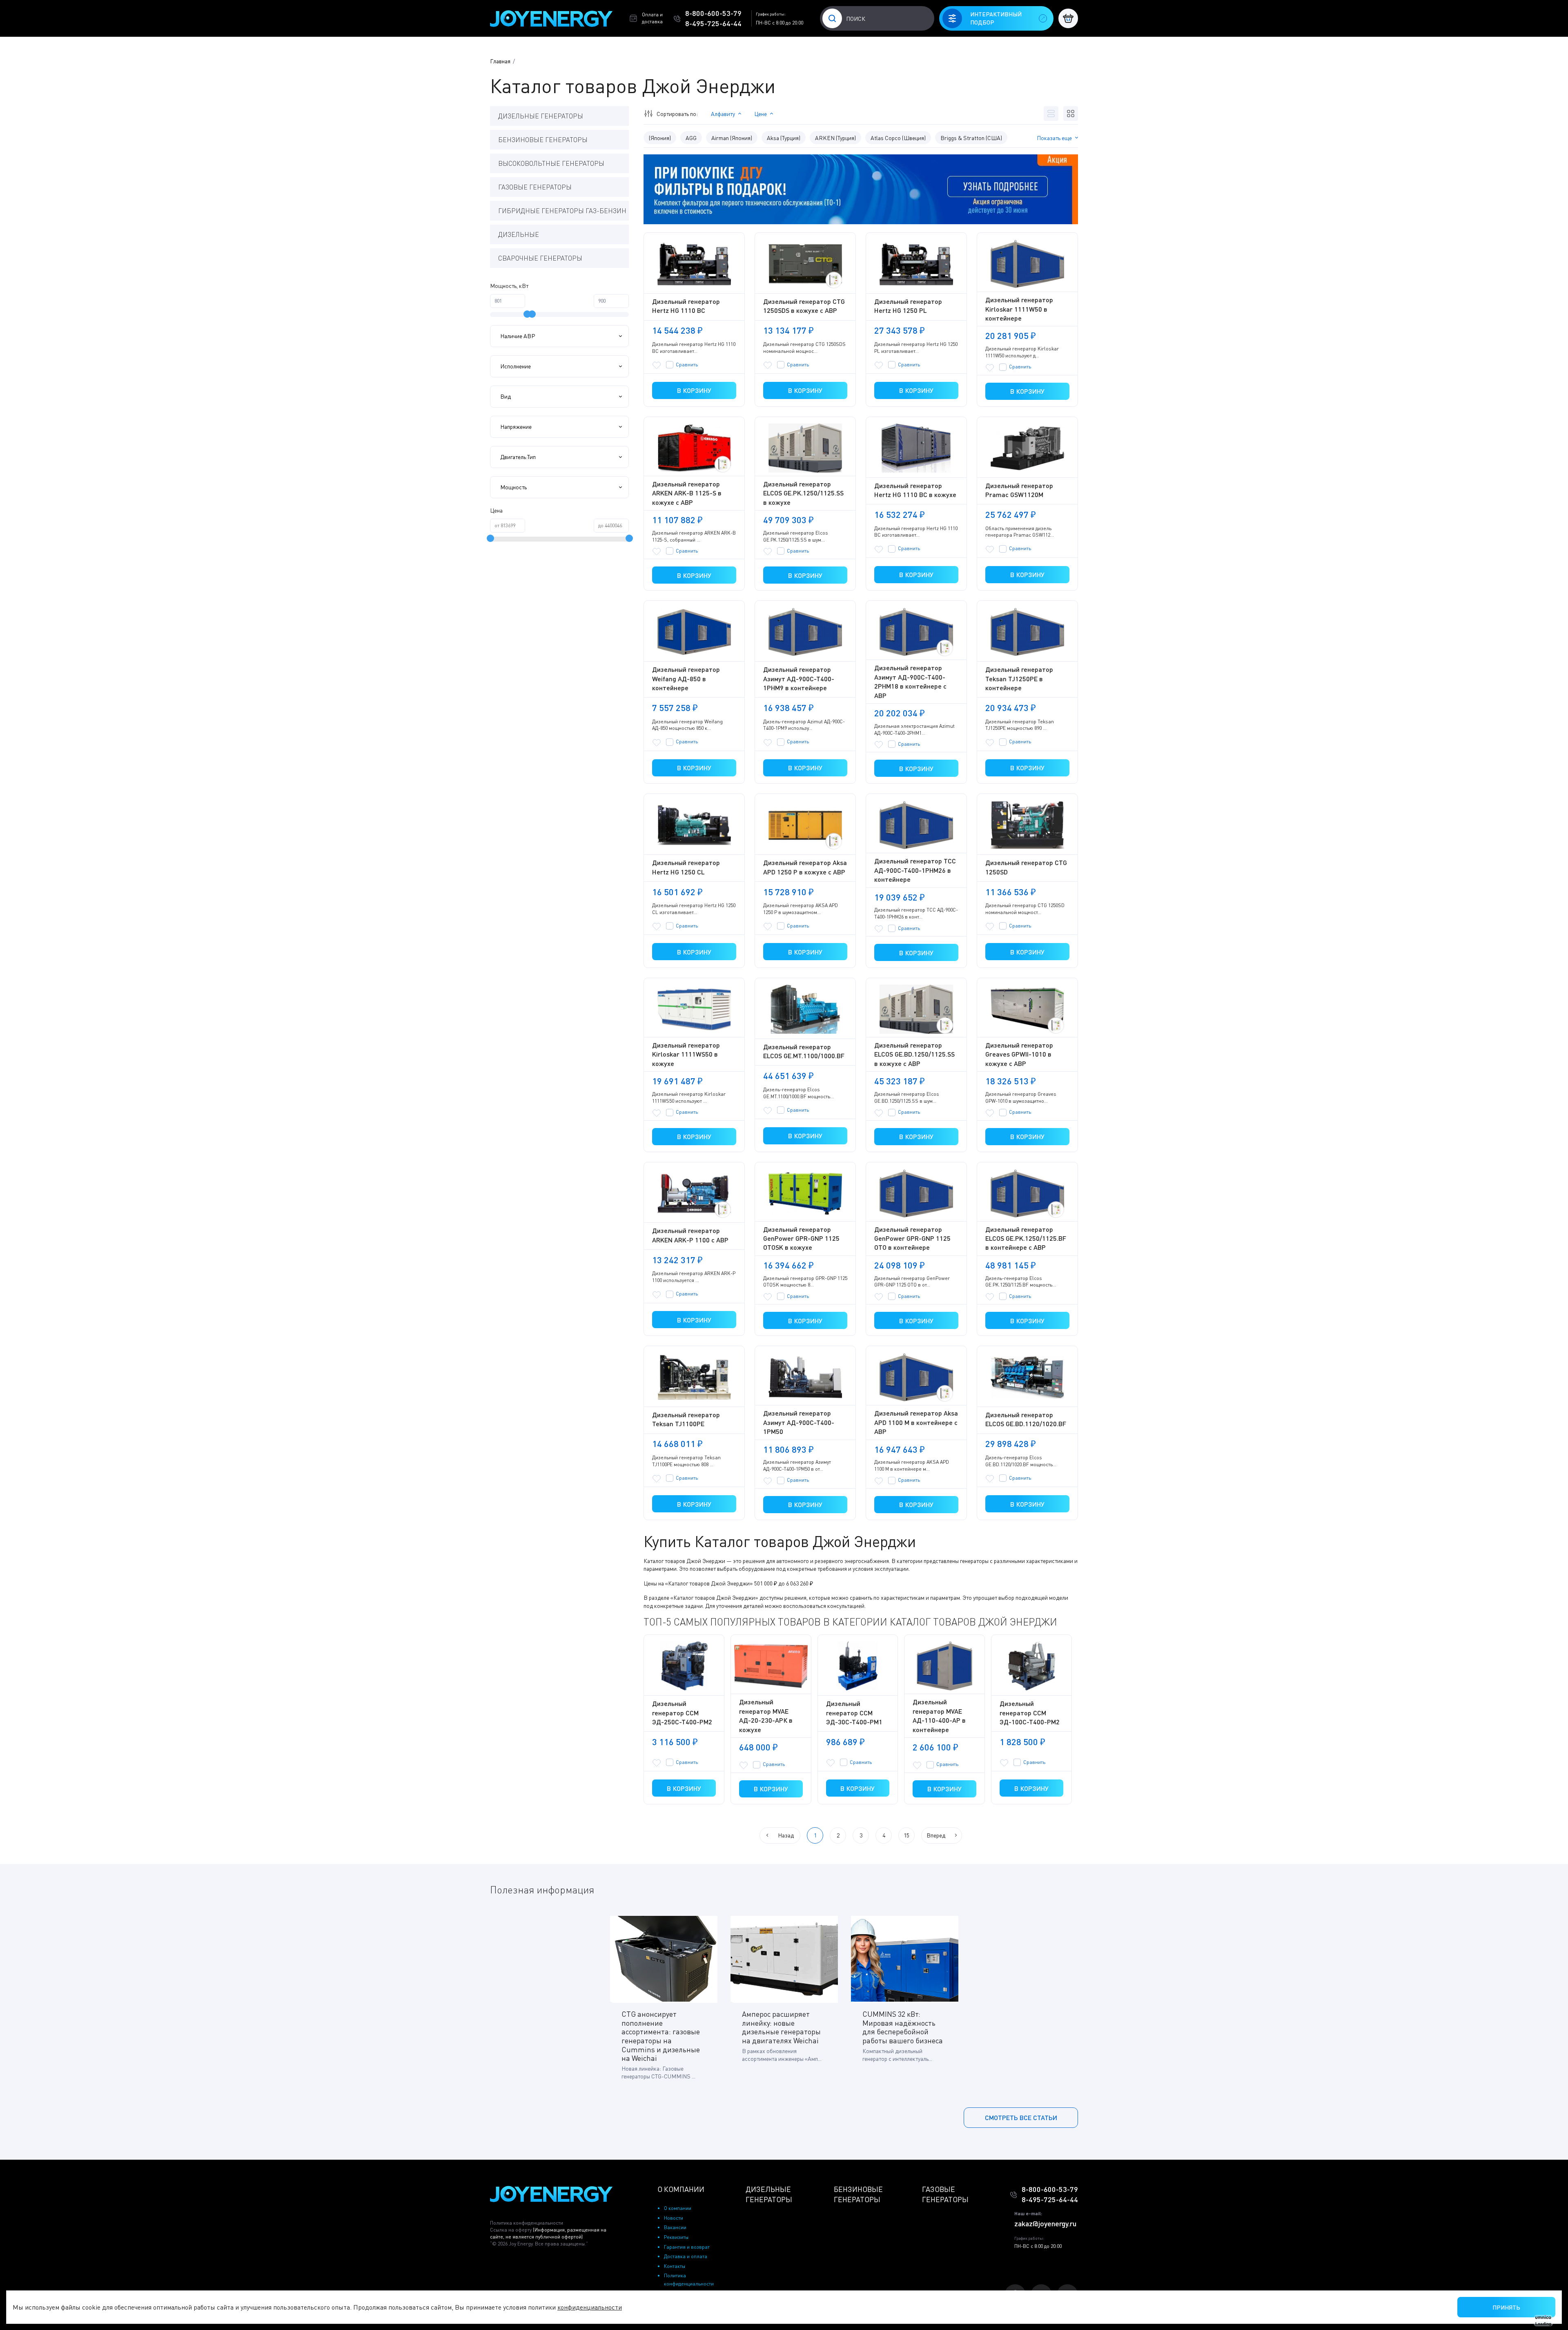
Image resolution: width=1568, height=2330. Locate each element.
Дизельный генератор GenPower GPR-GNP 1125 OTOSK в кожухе (801, 1238)
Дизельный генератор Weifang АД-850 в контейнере (686, 678)
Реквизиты (676, 2237)
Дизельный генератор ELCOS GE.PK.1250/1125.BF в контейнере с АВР (1026, 1238)
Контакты (675, 2266)
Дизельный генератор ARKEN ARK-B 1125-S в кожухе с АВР (687, 493)
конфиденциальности (590, 2307)
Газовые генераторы (535, 187)
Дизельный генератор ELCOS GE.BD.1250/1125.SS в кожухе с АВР (914, 1054)
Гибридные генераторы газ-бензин (562, 211)
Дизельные (519, 234)
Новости (674, 2218)
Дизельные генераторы (541, 116)
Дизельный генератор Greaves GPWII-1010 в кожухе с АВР (1019, 1054)
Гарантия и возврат (687, 2247)
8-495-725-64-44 (713, 23)
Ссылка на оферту (548, 2233)
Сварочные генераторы (540, 258)
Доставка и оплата (686, 2256)
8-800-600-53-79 (713, 13)
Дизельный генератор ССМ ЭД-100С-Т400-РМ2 (1030, 1712)
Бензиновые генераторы (543, 140)
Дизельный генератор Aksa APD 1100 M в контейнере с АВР (916, 1422)
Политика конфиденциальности (527, 2223)
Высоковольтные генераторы (551, 163)
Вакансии (675, 2227)
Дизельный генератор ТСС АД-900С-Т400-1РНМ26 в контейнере (915, 870)
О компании (678, 2208)
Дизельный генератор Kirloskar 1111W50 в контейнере (1019, 309)
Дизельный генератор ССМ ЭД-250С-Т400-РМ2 (682, 1712)
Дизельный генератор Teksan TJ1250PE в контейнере (1019, 678)
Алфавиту (723, 114)
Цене (761, 114)
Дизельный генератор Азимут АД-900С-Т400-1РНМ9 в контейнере (799, 678)
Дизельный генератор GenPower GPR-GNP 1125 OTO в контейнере (912, 1238)
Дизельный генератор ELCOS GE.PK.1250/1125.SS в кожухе (803, 493)
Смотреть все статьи (1021, 2117)
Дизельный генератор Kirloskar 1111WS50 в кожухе (686, 1054)
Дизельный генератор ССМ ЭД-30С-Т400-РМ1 (854, 1712)
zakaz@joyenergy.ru (1045, 2223)
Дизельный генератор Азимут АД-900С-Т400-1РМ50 (799, 1422)
